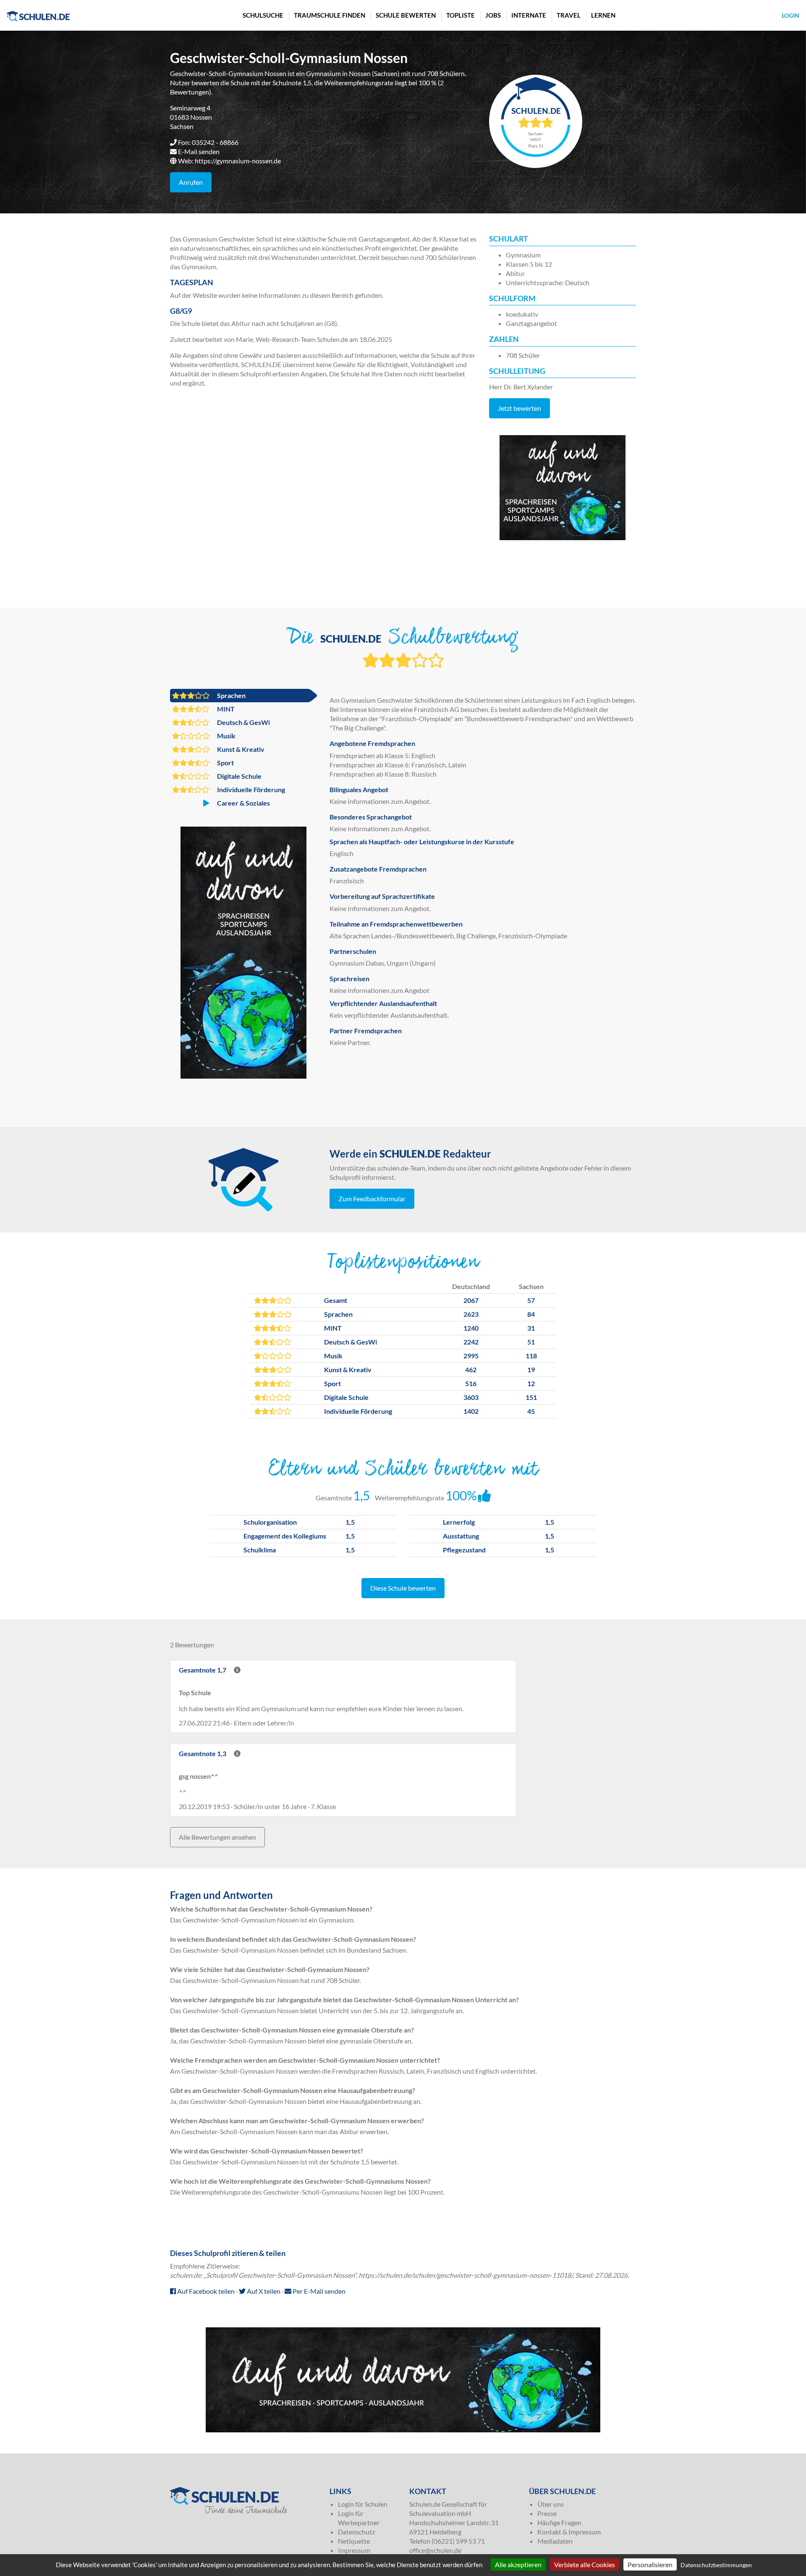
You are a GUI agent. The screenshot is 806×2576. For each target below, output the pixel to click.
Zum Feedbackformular (372, 1199)
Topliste (461, 15)
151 (531, 1397)
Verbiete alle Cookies (585, 2564)
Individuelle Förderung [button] (250, 789)
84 (531, 1314)
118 (531, 1356)
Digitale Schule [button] (239, 776)
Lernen (603, 15)
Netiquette (354, 2541)
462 (471, 1369)
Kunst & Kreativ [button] (240, 749)
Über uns (551, 2504)
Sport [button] (225, 763)
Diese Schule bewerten (403, 1588)
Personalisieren (650, 2564)
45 (531, 1411)
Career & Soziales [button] (243, 803)
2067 (471, 1300)
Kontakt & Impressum (569, 2532)
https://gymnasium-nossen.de (238, 161)
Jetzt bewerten (519, 408)
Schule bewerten (406, 15)
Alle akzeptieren (518, 2564)
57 (531, 1300)
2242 (471, 1342)
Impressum (354, 2550)
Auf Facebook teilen (205, 2291)
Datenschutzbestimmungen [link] (716, 2565)
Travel (569, 15)
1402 (471, 1411)
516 (471, 1383)
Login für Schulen (363, 2504)
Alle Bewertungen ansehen (217, 1837)
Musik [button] (226, 736)
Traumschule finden (330, 15)
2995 (471, 1356)
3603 (471, 1397)
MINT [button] (225, 709)
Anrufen (191, 182)
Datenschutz (356, 2532)
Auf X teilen (263, 2291)
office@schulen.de (435, 2550)
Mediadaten (555, 2541)
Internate (529, 15)
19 (531, 1369)
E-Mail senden (199, 151)
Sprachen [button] (231, 695)
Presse (547, 2513)
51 (531, 1342)
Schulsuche (263, 15)
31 (531, 1328)
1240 (471, 1328)
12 (531, 1383)
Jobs (493, 15)
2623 (471, 1314)
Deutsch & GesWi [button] (243, 722)
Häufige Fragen (559, 2522)
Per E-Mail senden (318, 2291)
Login (790, 15)
